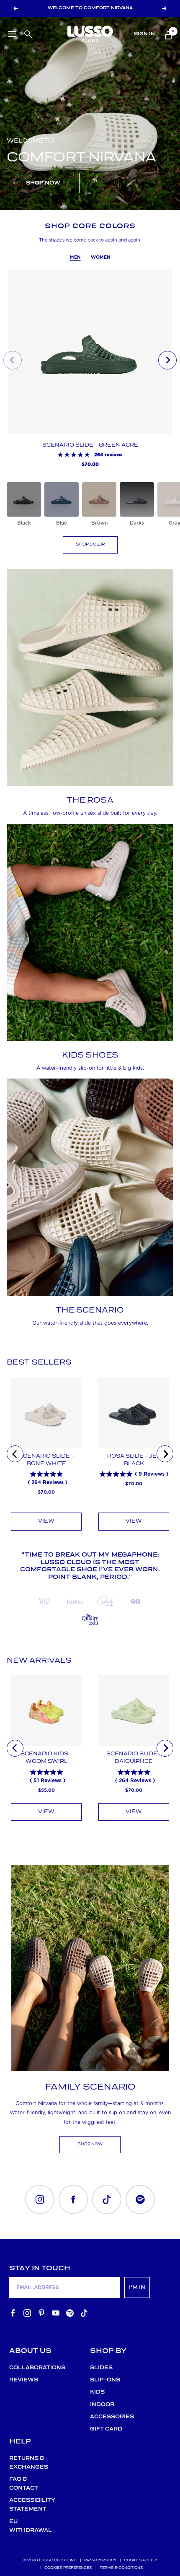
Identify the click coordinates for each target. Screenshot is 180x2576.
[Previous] (15, 1454)
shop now (90, 2144)
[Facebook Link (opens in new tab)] (73, 2199)
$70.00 (46, 1492)
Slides (101, 2368)
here (63, 4)
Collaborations (30, 2368)
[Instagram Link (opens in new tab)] (40, 2199)
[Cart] (167, 34)
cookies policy (140, 2560)
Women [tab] (101, 257)
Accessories (110, 2417)
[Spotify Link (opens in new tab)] (140, 2199)
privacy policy (100, 2560)
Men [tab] (75, 257)
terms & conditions (121, 2568)
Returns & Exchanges (29, 2463)
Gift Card (106, 2429)
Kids (97, 2392)
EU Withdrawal (30, 2526)
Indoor (102, 2405)
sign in (144, 34)
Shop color (90, 545)
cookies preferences (68, 2568)
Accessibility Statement (30, 2505)
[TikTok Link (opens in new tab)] (107, 2199)
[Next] (165, 1454)
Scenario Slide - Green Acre (90, 445)
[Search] (27, 33)
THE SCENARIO (90, 1310)
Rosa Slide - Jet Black (134, 1460)
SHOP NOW (43, 183)
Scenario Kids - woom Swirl (46, 1758)
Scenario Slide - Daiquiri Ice (134, 1758)
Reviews (24, 2380)
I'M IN (137, 2287)
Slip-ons (105, 2380)
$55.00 (46, 1790)
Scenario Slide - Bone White (46, 1460)
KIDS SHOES (90, 1055)
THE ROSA (90, 801)
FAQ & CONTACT (24, 2484)
